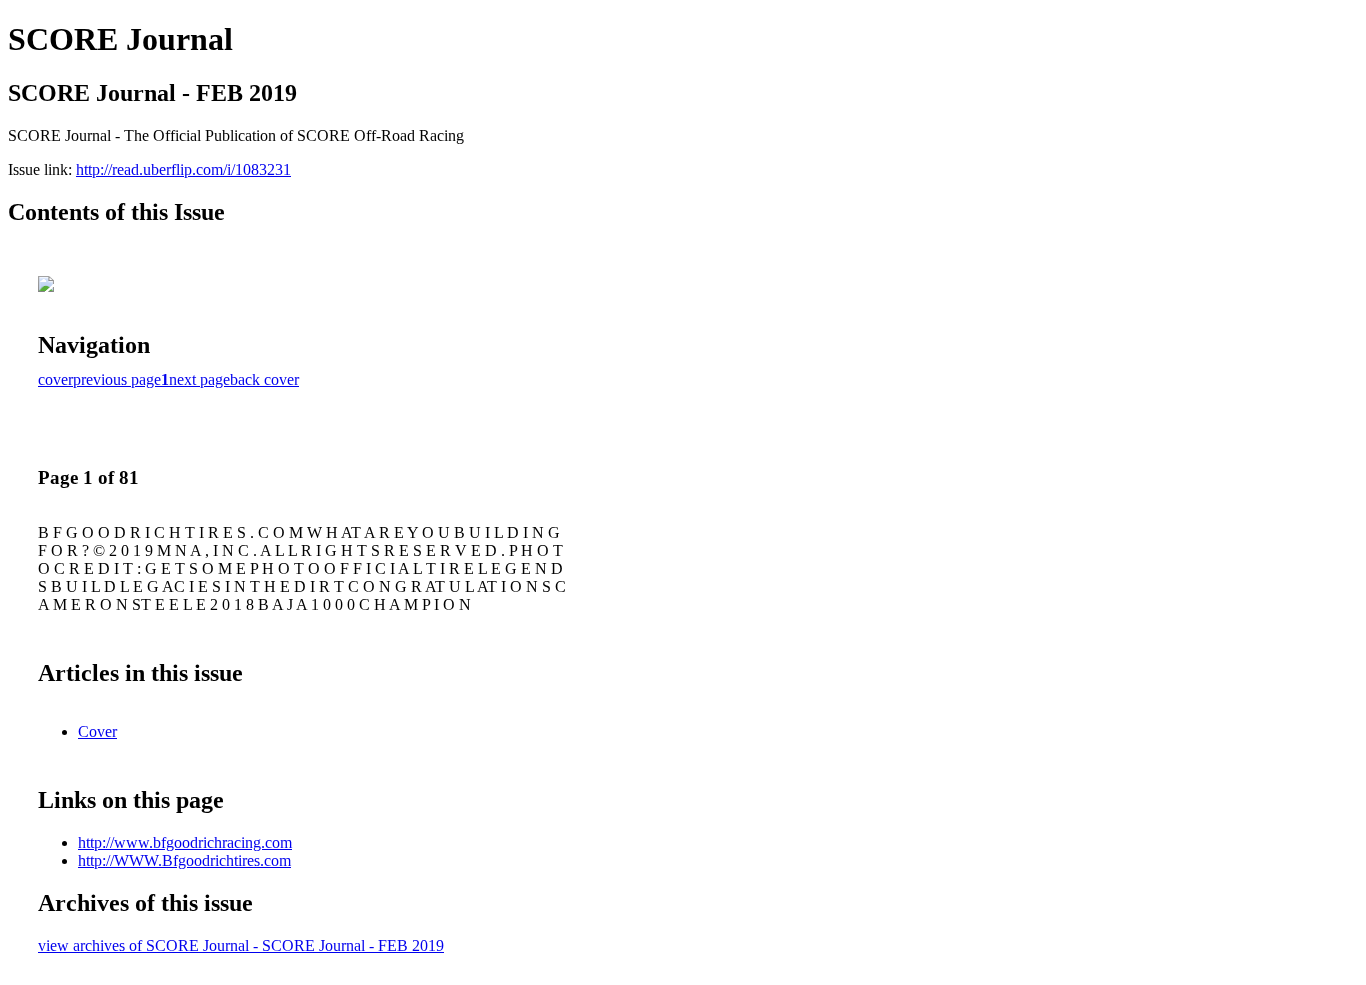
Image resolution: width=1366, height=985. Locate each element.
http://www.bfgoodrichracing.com (185, 842)
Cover (97, 731)
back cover (264, 379)
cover (55, 379)
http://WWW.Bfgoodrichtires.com (184, 860)
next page (199, 379)
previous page (117, 379)
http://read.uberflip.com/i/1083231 (183, 169)
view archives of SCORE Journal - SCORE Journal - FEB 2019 (241, 945)
